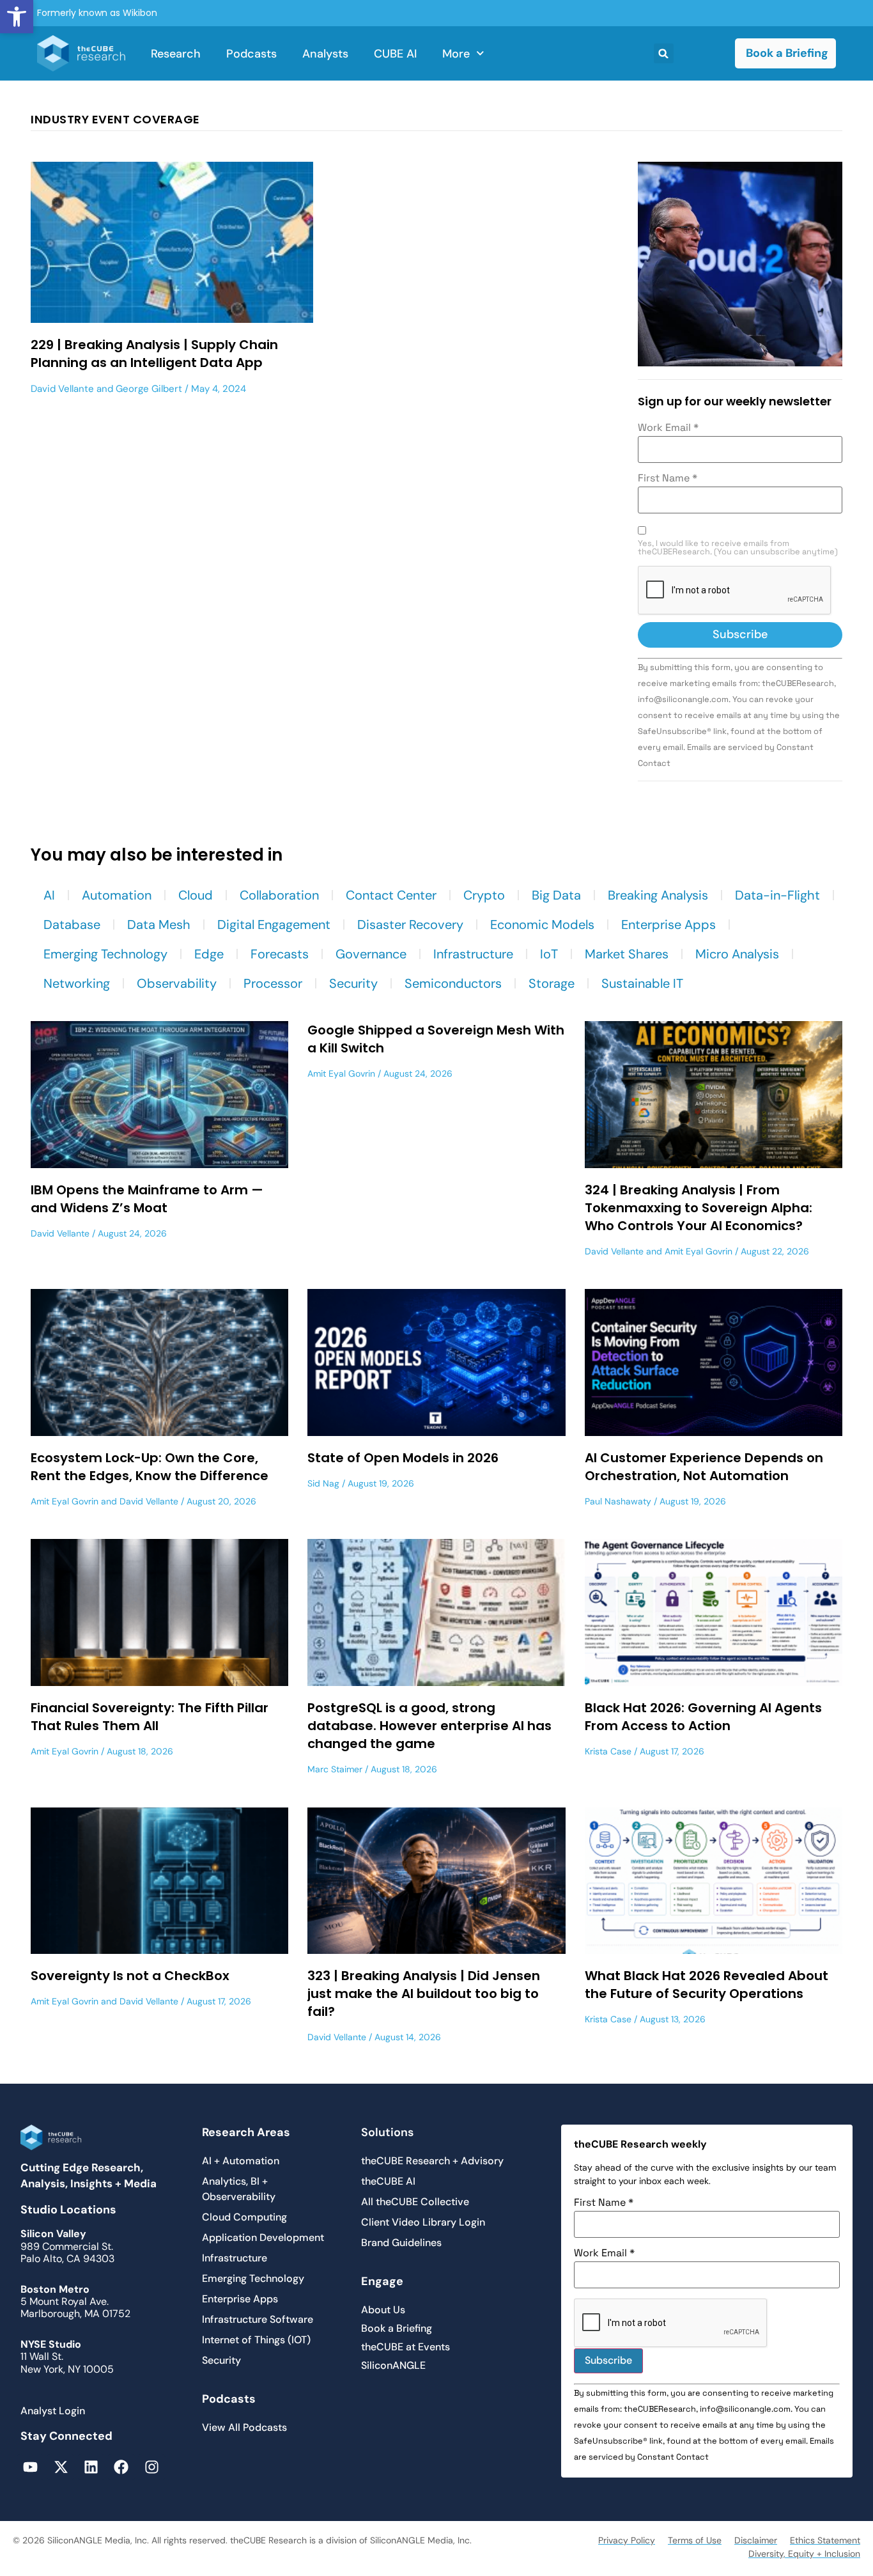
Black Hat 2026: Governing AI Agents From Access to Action (703, 1717)
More (456, 54)
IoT (549, 954)
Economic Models (542, 925)
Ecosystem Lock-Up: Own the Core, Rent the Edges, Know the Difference (150, 1467)
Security (353, 983)
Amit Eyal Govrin (341, 1073)
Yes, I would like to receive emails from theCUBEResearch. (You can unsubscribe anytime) (738, 548)
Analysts (325, 54)
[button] (17, 17)
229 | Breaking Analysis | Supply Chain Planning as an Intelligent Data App (154, 354)
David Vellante (62, 389)
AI (49, 895)
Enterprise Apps (668, 925)
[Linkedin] (91, 2467)
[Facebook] (121, 2467)
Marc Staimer (335, 1769)
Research (176, 54)
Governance (371, 954)
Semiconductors (453, 983)
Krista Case (608, 1751)
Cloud (196, 895)
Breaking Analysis (658, 895)
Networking (77, 983)
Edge (209, 954)
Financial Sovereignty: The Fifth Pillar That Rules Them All (150, 1717)
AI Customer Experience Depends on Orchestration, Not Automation (704, 1467)
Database (72, 925)
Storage (552, 983)
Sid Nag (323, 1483)
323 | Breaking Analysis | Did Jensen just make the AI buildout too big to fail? (424, 1994)
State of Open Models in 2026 (403, 1458)
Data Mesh (159, 925)
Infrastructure (473, 954)
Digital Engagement (274, 925)
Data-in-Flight (777, 895)
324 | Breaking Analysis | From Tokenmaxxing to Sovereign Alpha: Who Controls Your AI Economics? (699, 1208)
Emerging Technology (105, 954)
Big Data (556, 895)
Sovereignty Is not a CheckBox (130, 1976)
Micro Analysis (737, 954)
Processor (273, 983)
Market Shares (627, 954)
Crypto (484, 895)
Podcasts (251, 54)
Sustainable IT (642, 983)
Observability (177, 983)
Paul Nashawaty (618, 1501)
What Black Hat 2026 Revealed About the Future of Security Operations (707, 1985)
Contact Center (391, 895)
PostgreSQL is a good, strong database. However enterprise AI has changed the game (429, 1726)
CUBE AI (395, 54)
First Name (668, 478)
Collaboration (279, 895)
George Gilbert (149, 389)
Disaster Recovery (410, 925)
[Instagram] (152, 2467)
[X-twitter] (60, 2467)
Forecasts (280, 954)
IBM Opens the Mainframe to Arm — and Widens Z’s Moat (147, 1199)
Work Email (668, 428)
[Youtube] (30, 2467)
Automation (117, 895)
